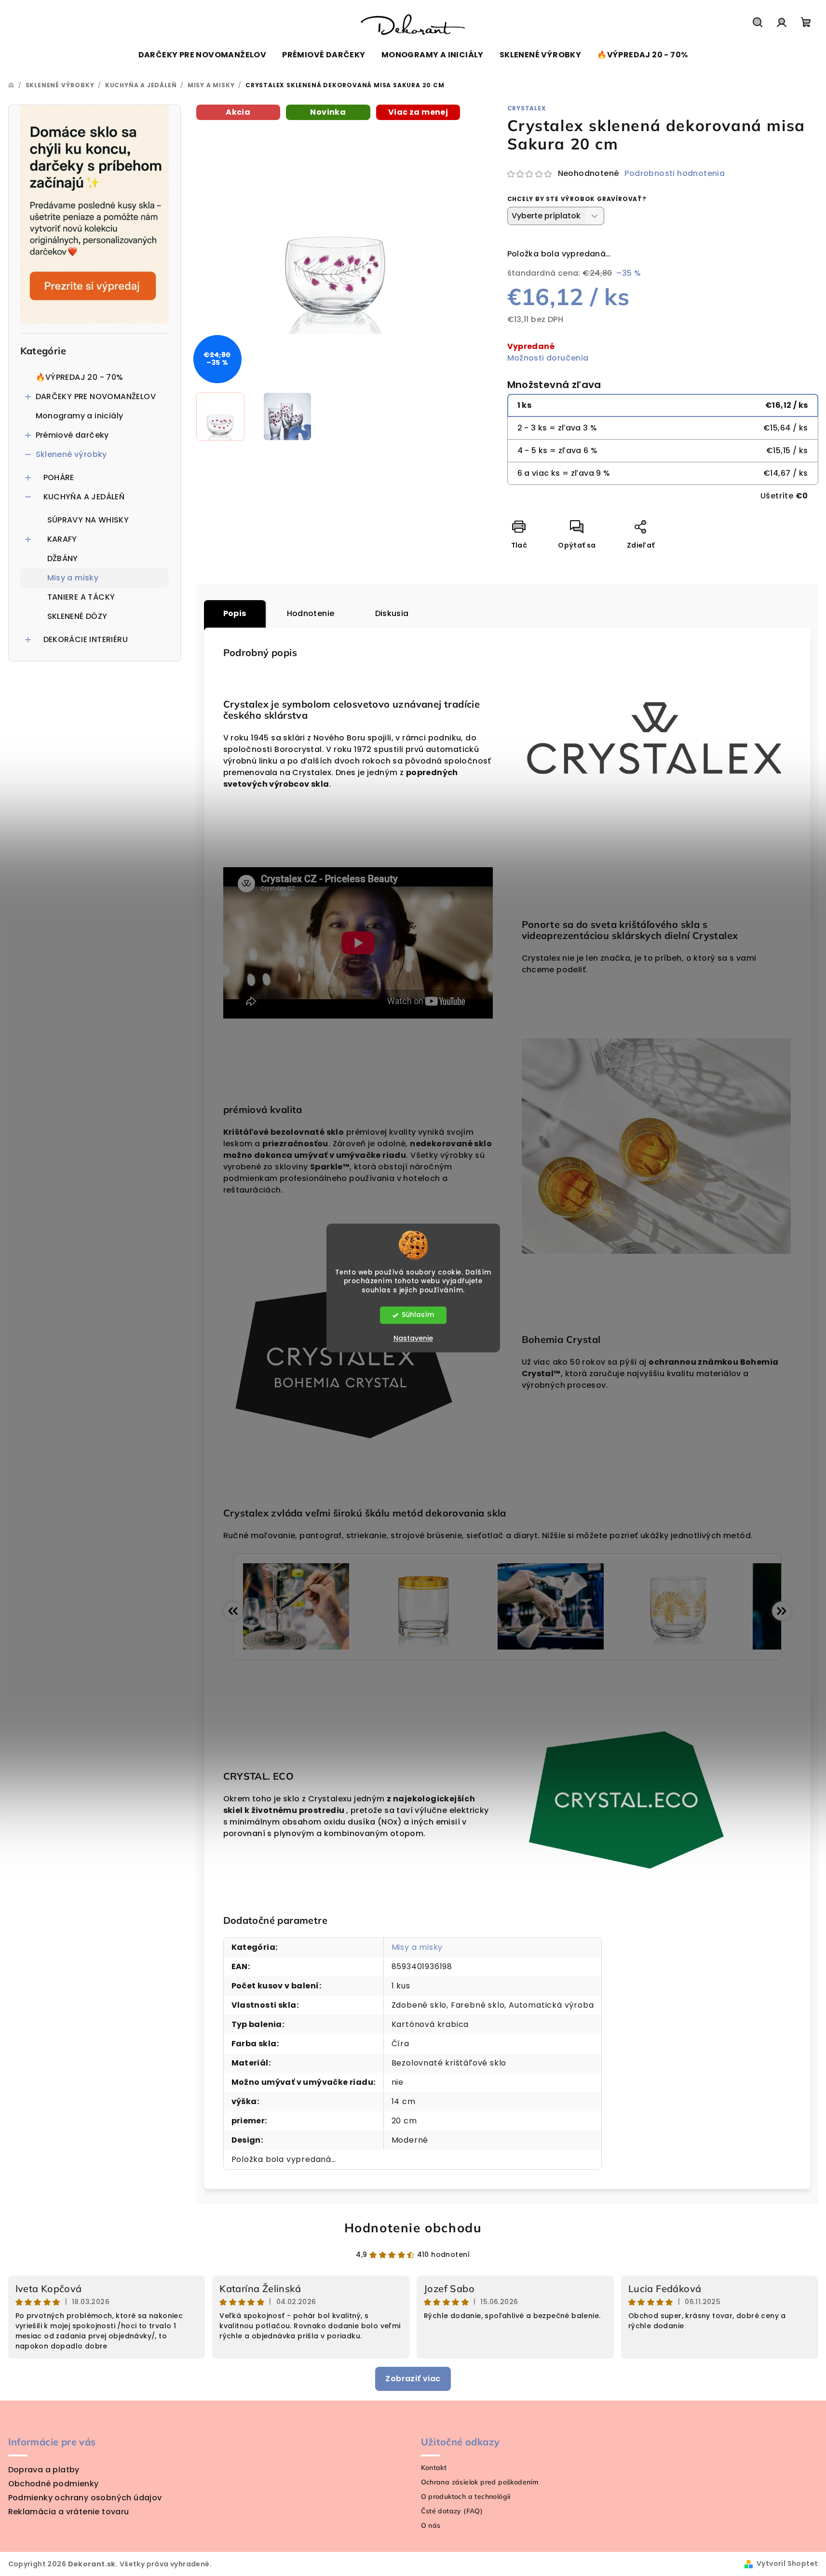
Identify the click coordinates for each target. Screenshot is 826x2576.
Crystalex (527, 108)
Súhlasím (418, 1315)
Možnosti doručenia (548, 358)
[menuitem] (203, 55)
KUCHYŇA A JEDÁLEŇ (84, 497)
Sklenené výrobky (71, 454)
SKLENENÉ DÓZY (77, 616)
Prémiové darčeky (72, 435)
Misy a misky (73, 578)
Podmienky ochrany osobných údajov (85, 2498)
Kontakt (434, 2468)
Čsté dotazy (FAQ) (452, 2511)
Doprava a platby (44, 2470)
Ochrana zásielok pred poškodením (480, 2482)
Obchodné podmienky (54, 2484)
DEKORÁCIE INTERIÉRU (86, 639)
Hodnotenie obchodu (413, 2228)
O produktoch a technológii (466, 2496)
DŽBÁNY (63, 558)
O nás (431, 2525)
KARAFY (62, 539)
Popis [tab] (235, 613)
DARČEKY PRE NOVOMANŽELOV (96, 396)
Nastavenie (413, 1339)
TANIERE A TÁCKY (81, 597)
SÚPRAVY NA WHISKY (88, 520)
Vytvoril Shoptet (787, 2563)
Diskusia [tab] (392, 613)
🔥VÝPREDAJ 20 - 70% (80, 377)
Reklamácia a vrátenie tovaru (69, 2512)
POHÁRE (59, 477)
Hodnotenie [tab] (311, 613)
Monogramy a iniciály (80, 416)
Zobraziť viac (413, 2379)
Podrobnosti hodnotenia (675, 174)
